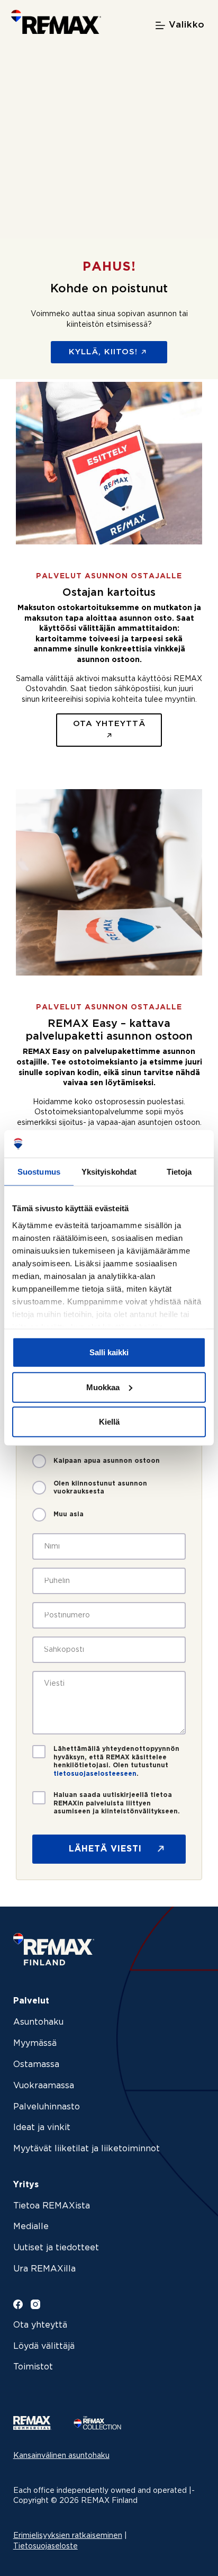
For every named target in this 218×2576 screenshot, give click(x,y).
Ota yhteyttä (40, 2325)
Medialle (31, 2227)
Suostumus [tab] (39, 1172)
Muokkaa (103, 1387)
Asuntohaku (38, 2022)
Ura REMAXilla (44, 2269)
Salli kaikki (109, 1352)
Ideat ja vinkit (42, 2128)
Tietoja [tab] (179, 1172)
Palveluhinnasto (47, 2107)
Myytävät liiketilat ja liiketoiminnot (87, 2149)
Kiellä (109, 1422)
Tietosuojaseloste (46, 2546)
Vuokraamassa (44, 2086)
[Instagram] (35, 2304)
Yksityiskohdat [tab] (109, 1172)
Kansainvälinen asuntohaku (61, 2456)
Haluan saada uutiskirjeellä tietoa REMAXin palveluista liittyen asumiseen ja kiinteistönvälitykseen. (117, 1803)
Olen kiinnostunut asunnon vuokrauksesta (100, 1488)
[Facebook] (18, 2304)
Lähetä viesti (105, 1849)
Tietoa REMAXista (52, 2206)
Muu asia (69, 1514)
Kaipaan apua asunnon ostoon (107, 1461)
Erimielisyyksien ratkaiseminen (68, 2536)
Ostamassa (36, 2065)
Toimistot (33, 2367)
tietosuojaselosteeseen (95, 1774)
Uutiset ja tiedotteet (56, 2248)
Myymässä (35, 2043)
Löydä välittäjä (44, 2346)
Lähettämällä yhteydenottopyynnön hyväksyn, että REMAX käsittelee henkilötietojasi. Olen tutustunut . (116, 1761)
